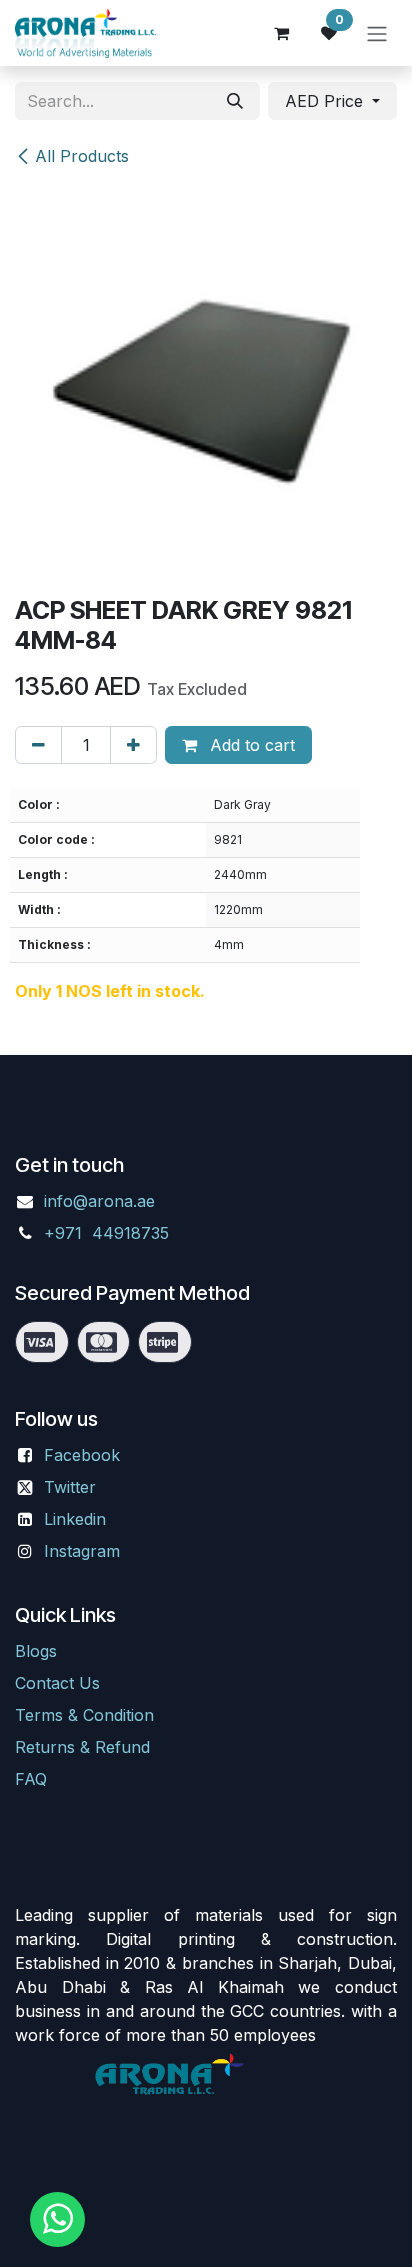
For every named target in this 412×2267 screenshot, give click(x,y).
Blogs (36, 1651)
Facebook (82, 1455)
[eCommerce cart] (281, 33)
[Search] (235, 101)
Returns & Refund (82, 1747)
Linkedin (75, 1519)
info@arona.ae (99, 1201)
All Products (82, 156)
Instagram (82, 1551)
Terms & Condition (84, 1715)
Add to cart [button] (250, 745)
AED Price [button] (326, 101)
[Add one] (133, 745)
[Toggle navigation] (377, 33)
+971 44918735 (109, 1233)
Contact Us (57, 1683)
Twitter (70, 1487)
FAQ (31, 1779)
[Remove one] (38, 745)
